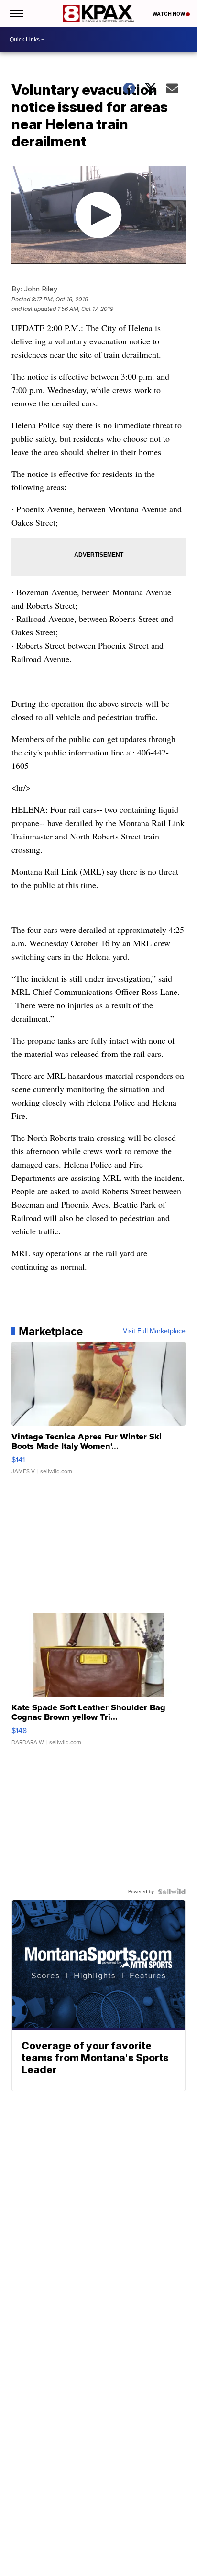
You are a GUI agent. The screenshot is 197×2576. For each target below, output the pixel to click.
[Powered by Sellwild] (172, 1892)
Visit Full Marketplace (154, 1331)
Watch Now (169, 14)
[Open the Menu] (16, 14)
